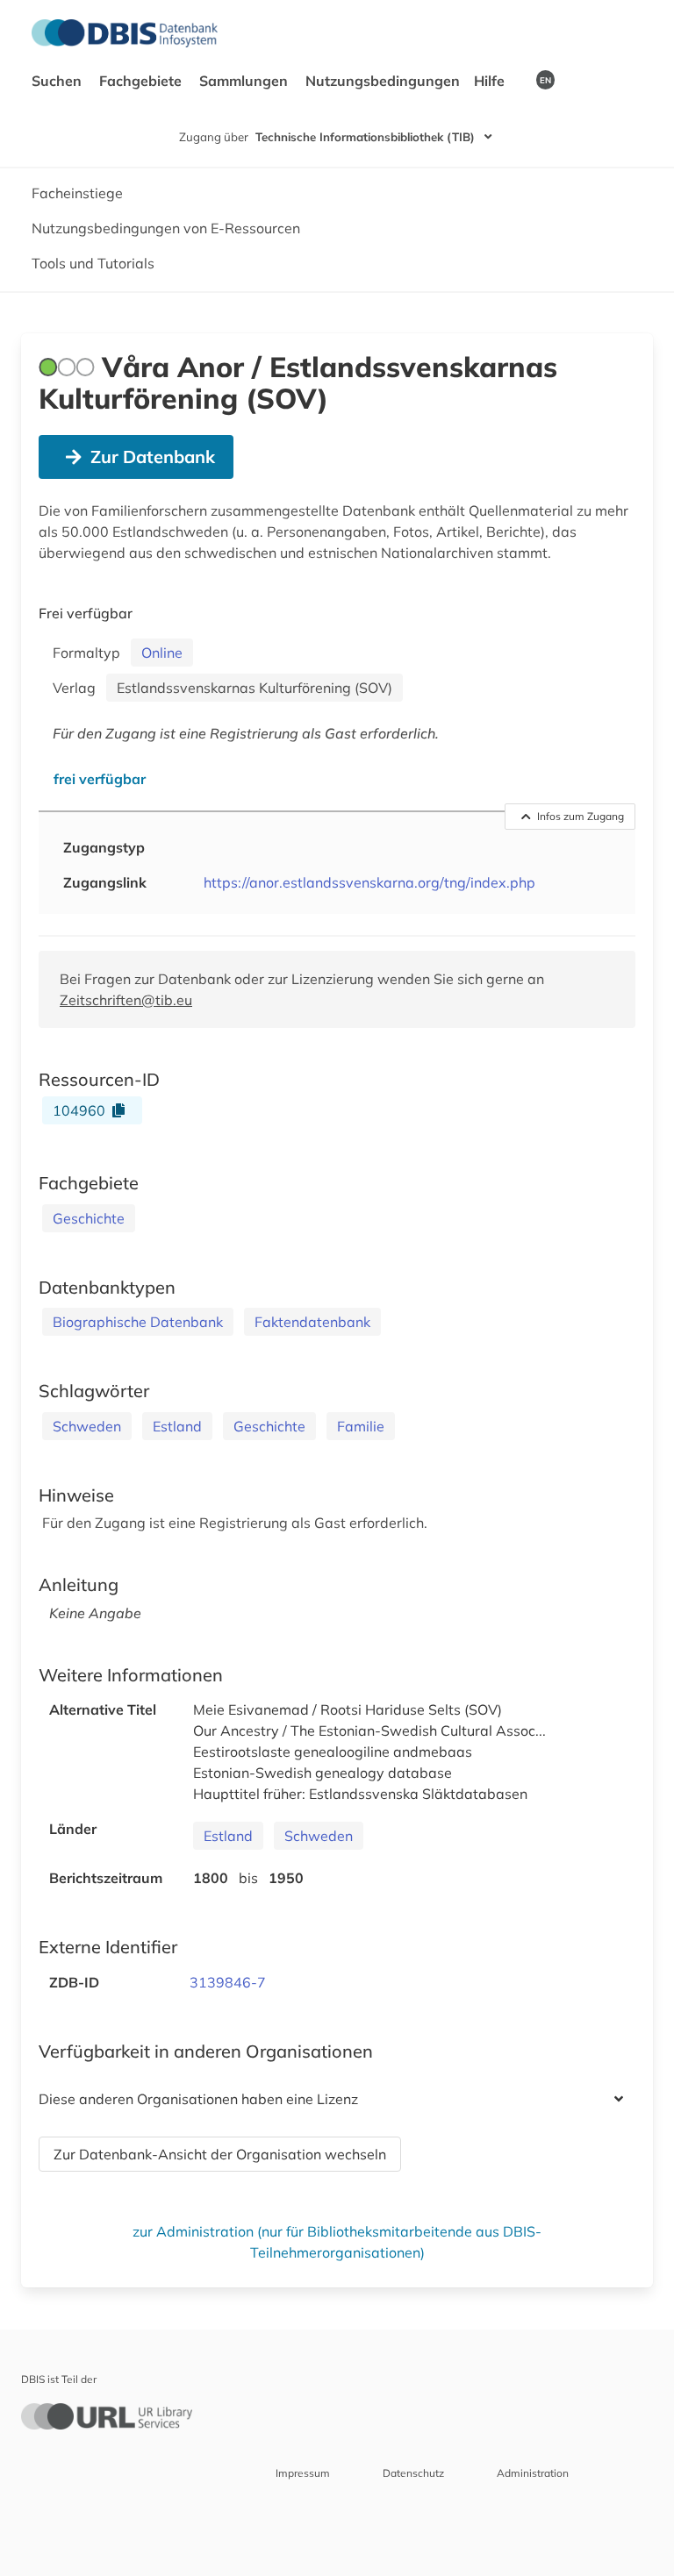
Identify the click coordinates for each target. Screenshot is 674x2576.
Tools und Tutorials (93, 263)
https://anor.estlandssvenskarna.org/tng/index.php (369, 882)
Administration (533, 2473)
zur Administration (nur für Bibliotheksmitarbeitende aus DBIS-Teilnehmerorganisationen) (337, 2242)
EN (545, 80)
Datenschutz (413, 2473)
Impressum (303, 2473)
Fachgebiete (142, 81)
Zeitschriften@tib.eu (126, 1000)
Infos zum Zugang (581, 816)
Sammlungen (245, 81)
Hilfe (491, 81)
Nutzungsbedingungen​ (383, 81)
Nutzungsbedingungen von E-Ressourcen (166, 228)
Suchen (58, 81)
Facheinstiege (77, 193)
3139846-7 (228, 1982)
